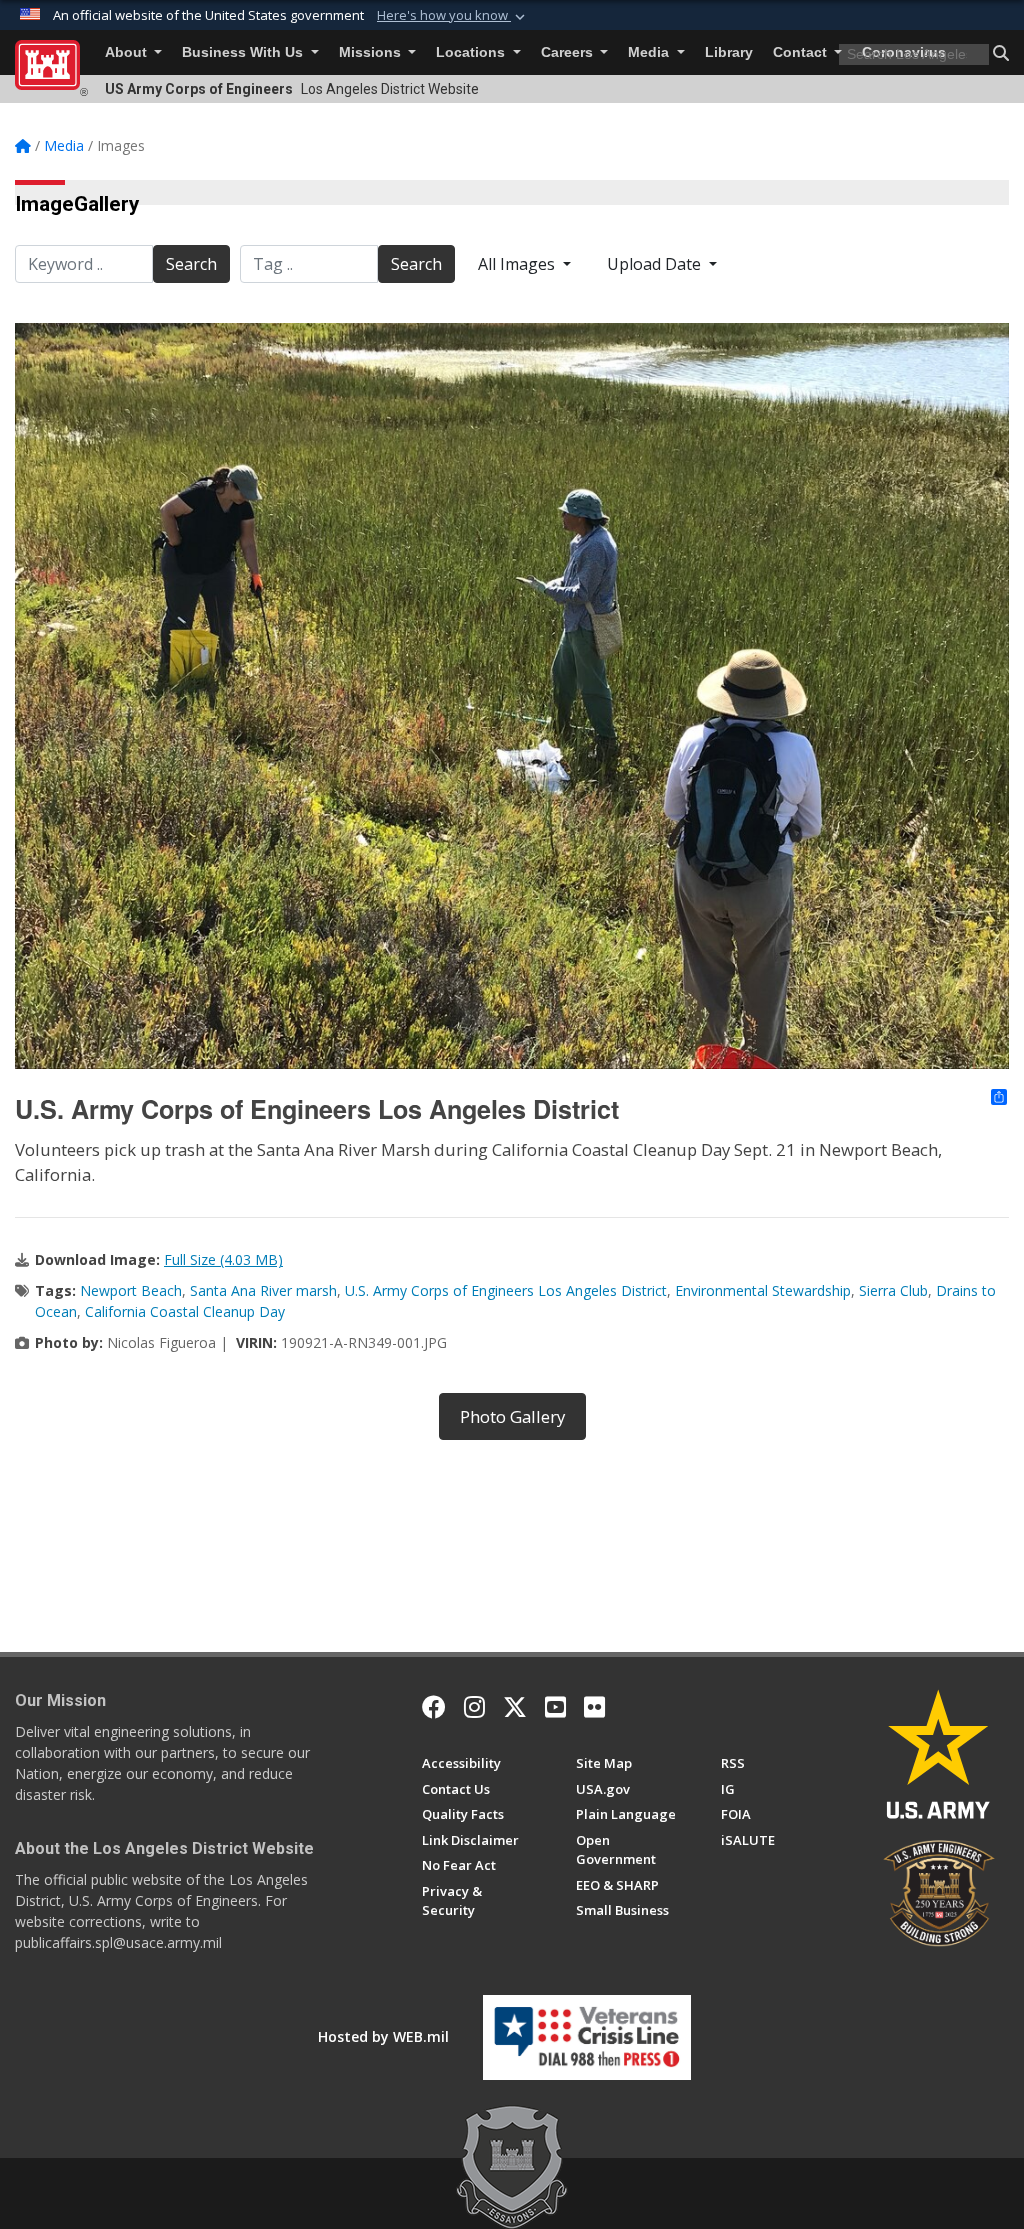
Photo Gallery (512, 1416)
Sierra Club (893, 1290)
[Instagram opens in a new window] (474, 1707)
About (128, 52)
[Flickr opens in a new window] (594, 1707)
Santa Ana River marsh (263, 1290)
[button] (453, 16)
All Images (518, 264)
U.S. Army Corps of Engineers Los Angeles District (506, 1290)
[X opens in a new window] (515, 1707)
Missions (372, 52)
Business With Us (244, 52)
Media (650, 52)
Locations (472, 52)
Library (729, 52)
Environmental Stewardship (763, 1290)
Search (191, 264)
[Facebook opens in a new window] (434, 1707)
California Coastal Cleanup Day (185, 1311)
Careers (569, 52)
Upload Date (656, 264)
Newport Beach (131, 1290)
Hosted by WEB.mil (383, 2036)
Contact (802, 52)
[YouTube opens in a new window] (555, 1707)
